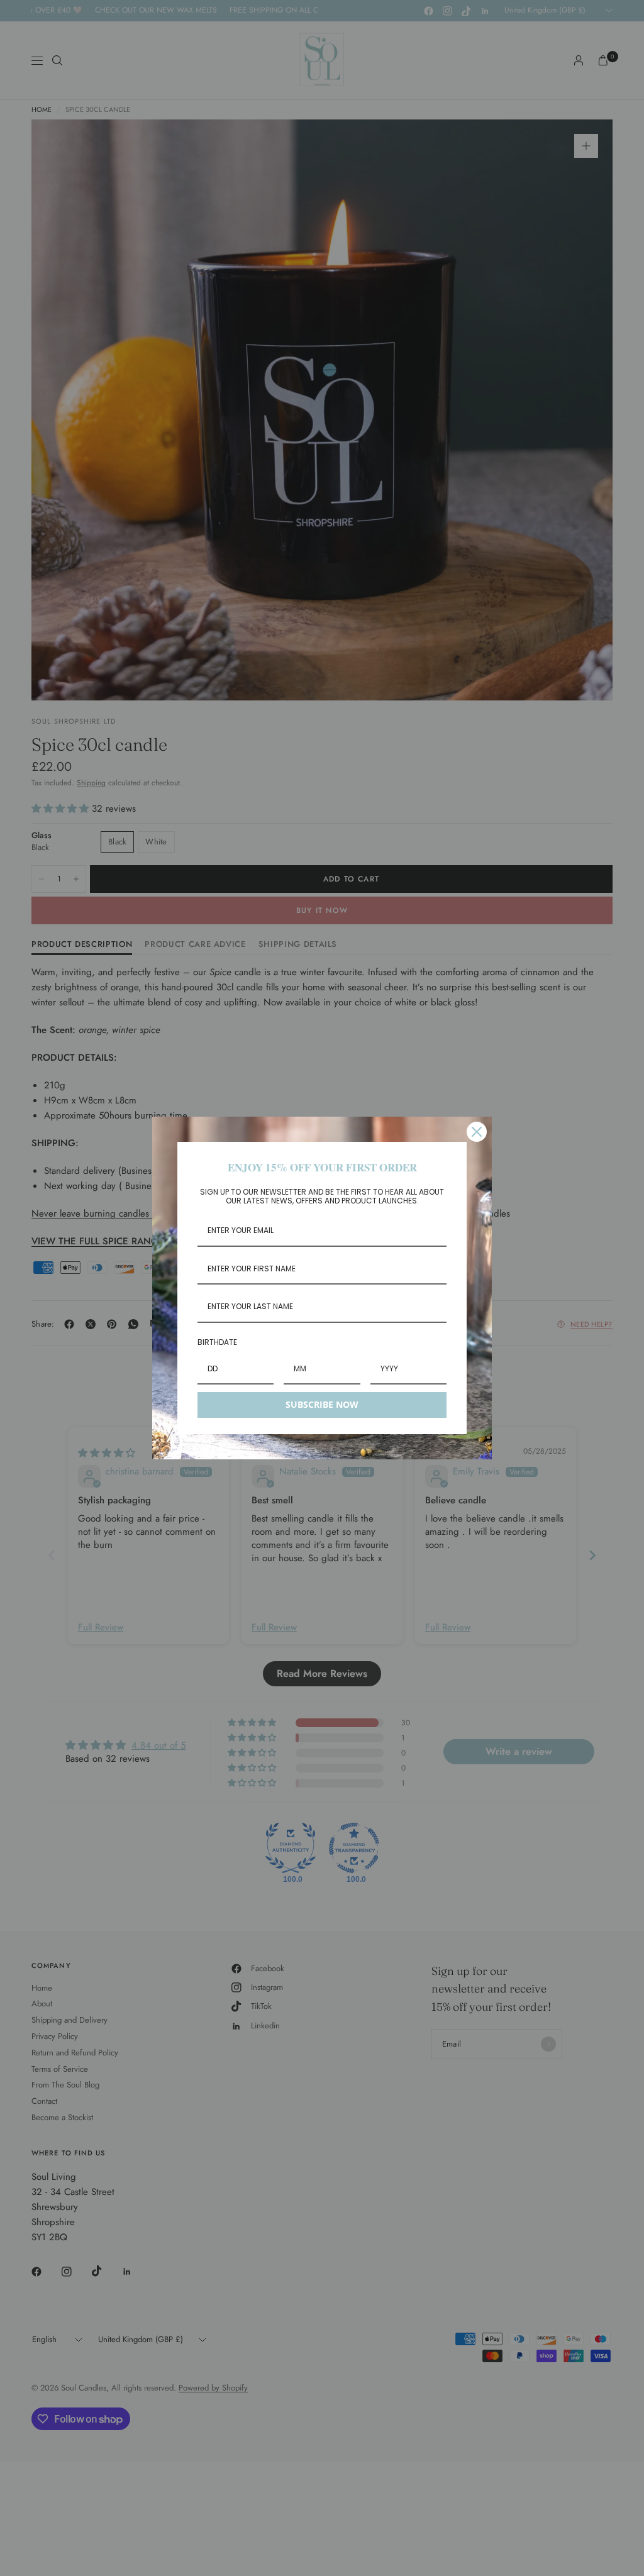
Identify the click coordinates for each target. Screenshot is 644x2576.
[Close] (477, 1132)
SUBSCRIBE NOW (322, 1404)
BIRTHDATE (217, 1342)
